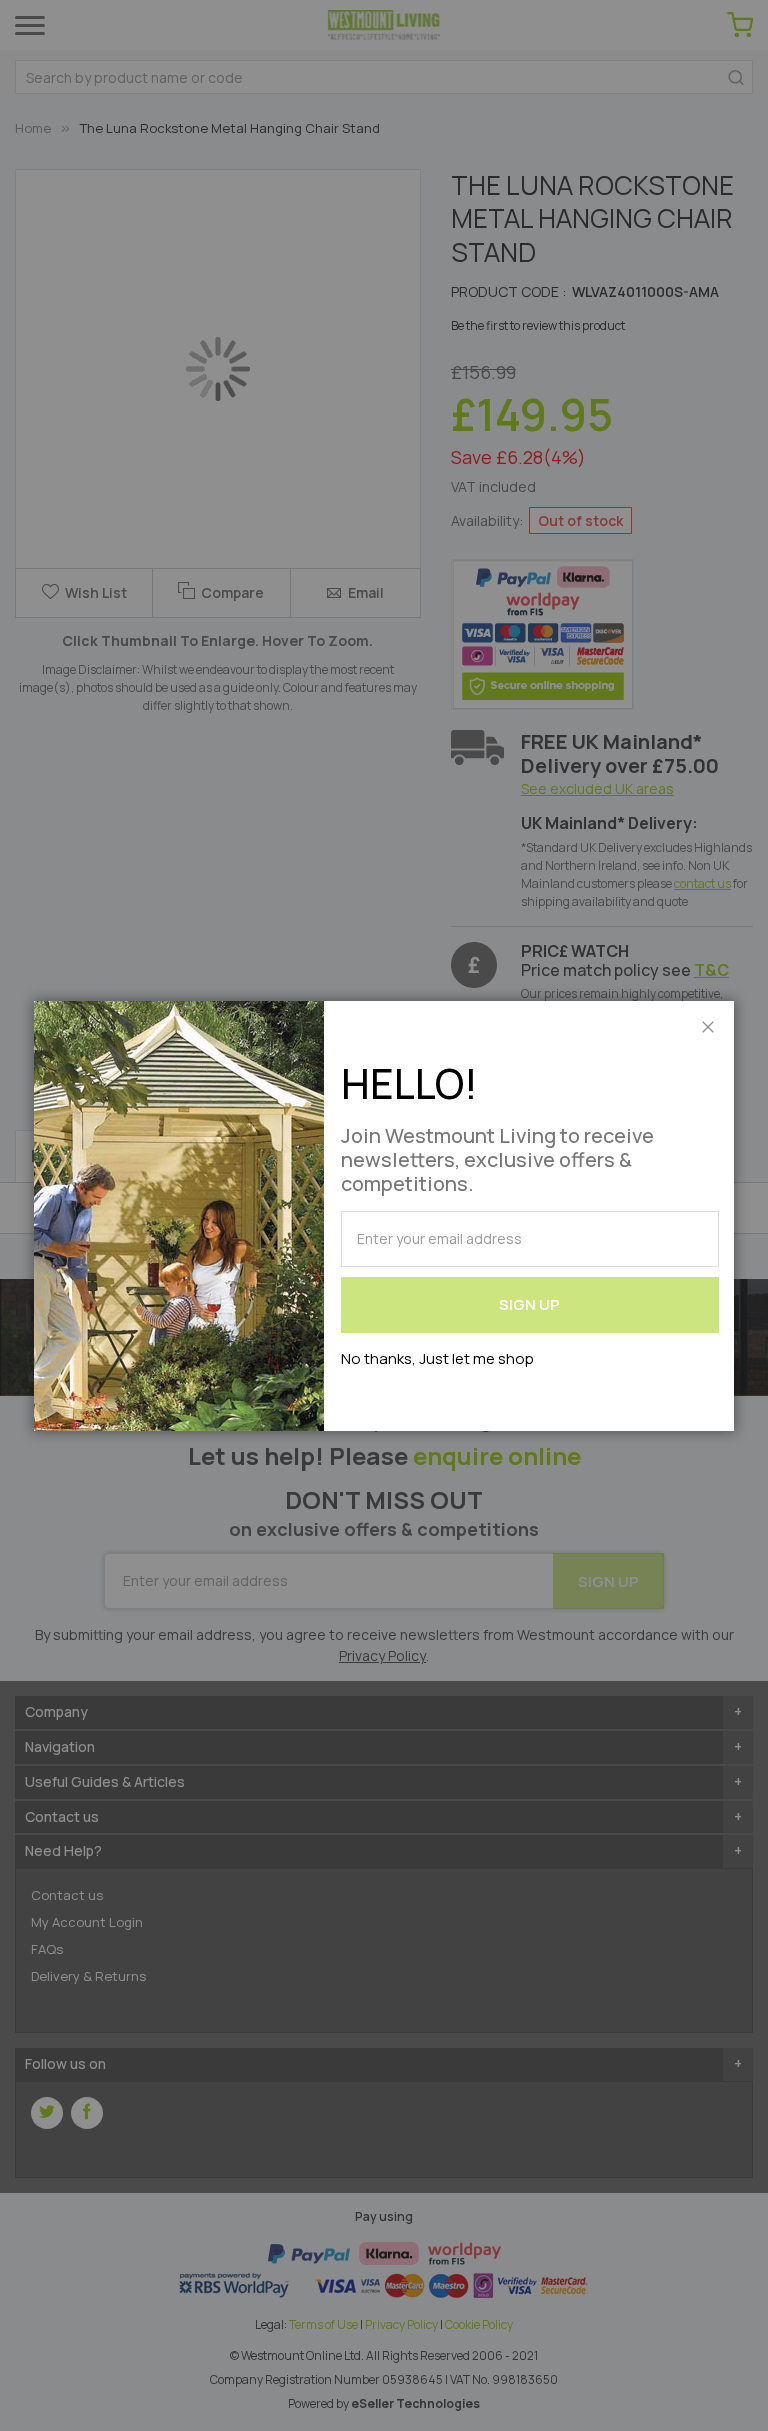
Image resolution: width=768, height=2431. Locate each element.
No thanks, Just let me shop (437, 1358)
